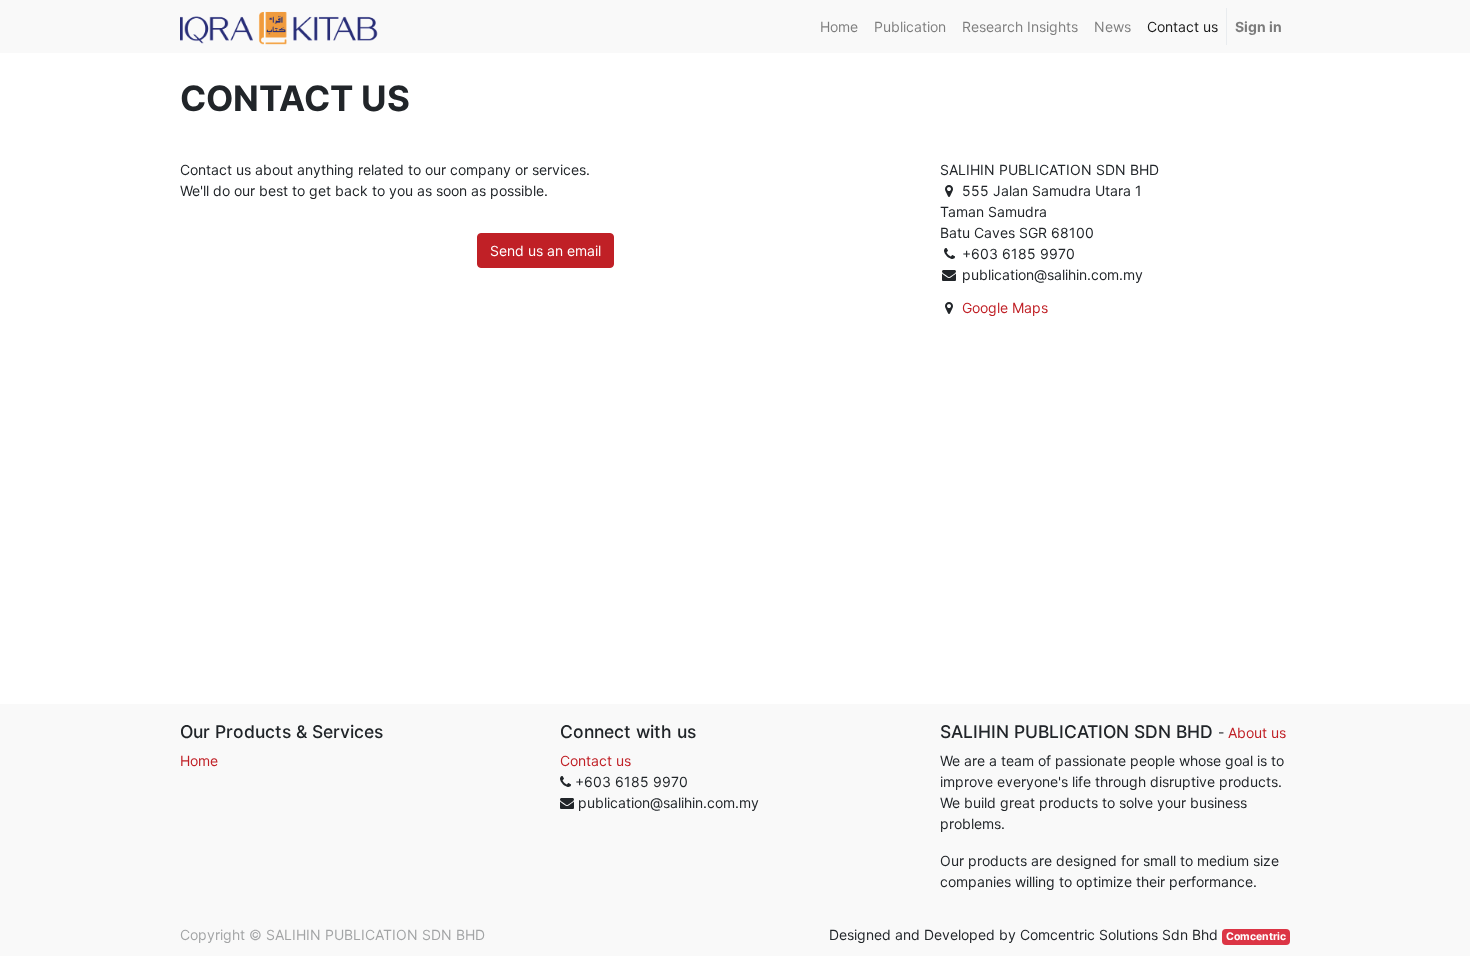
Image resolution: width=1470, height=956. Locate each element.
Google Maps (1005, 307)
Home (199, 760)
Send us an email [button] (545, 250)
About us (1257, 732)
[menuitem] (839, 26)
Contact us (595, 760)
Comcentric (1256, 936)
